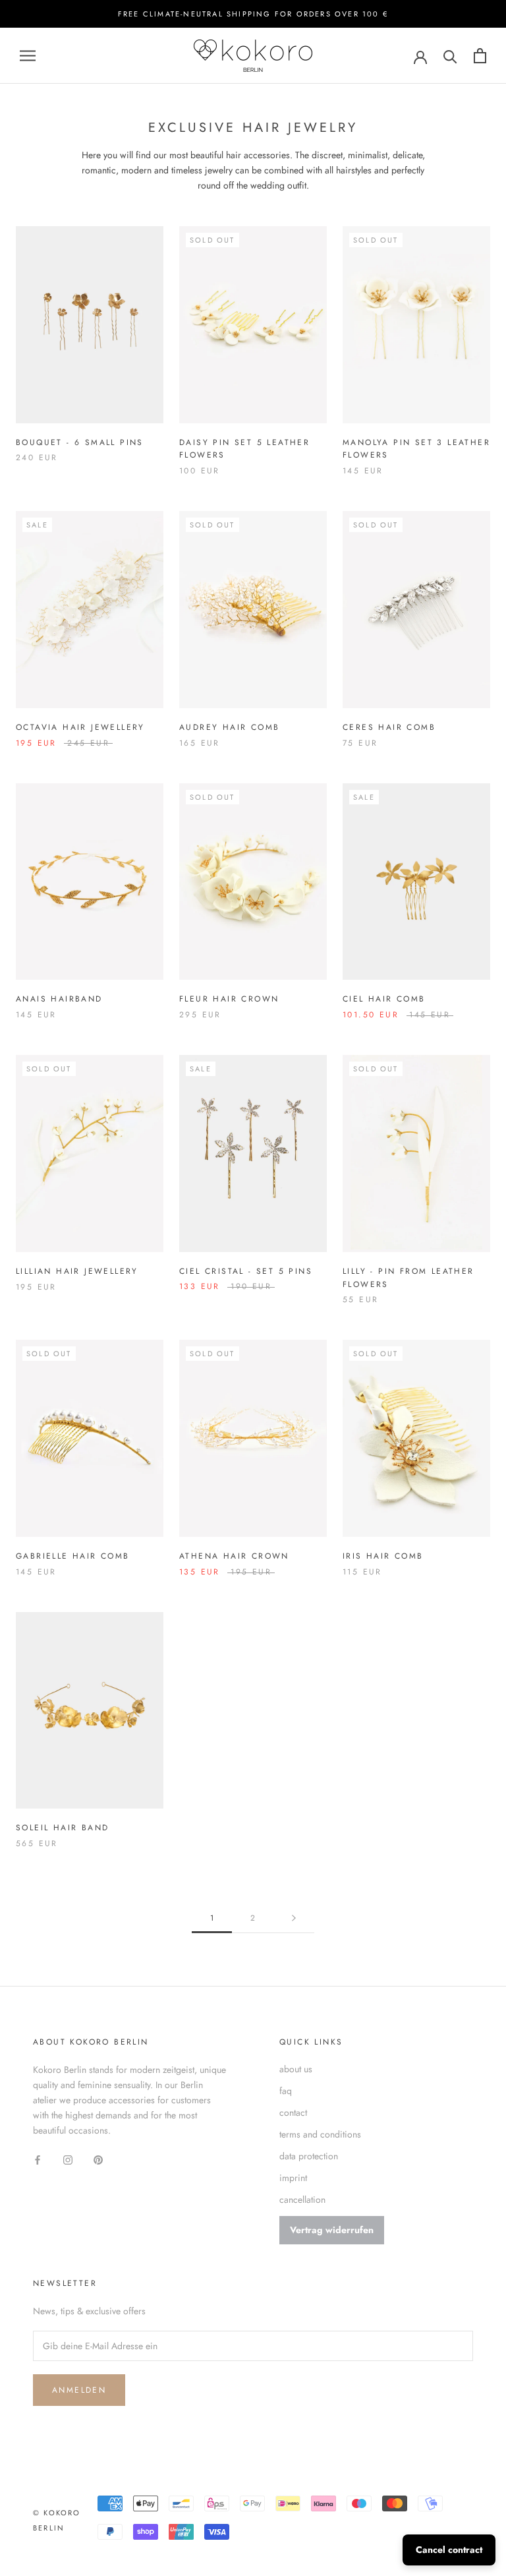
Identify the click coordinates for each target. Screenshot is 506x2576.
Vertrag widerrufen (332, 2230)
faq (286, 2091)
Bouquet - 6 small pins (80, 442)
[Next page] (294, 1918)
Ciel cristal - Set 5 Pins (246, 1271)
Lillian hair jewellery (77, 1271)
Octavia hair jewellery (80, 727)
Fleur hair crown (229, 999)
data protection (309, 2156)
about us (296, 2069)
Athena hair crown (234, 1556)
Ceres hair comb (389, 727)
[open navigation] (28, 56)
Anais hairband (59, 999)
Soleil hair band (62, 1828)
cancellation (302, 2200)
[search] (450, 56)
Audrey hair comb (229, 727)
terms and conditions (320, 2134)
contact (293, 2112)
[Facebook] (38, 2159)
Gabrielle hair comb (73, 1556)
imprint (293, 2178)
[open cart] (480, 56)
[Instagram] (68, 2159)
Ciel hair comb (384, 999)
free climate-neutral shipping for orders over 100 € (253, 14)
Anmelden (79, 2390)
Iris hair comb (383, 1556)
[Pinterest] (98, 2159)
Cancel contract (449, 2550)
